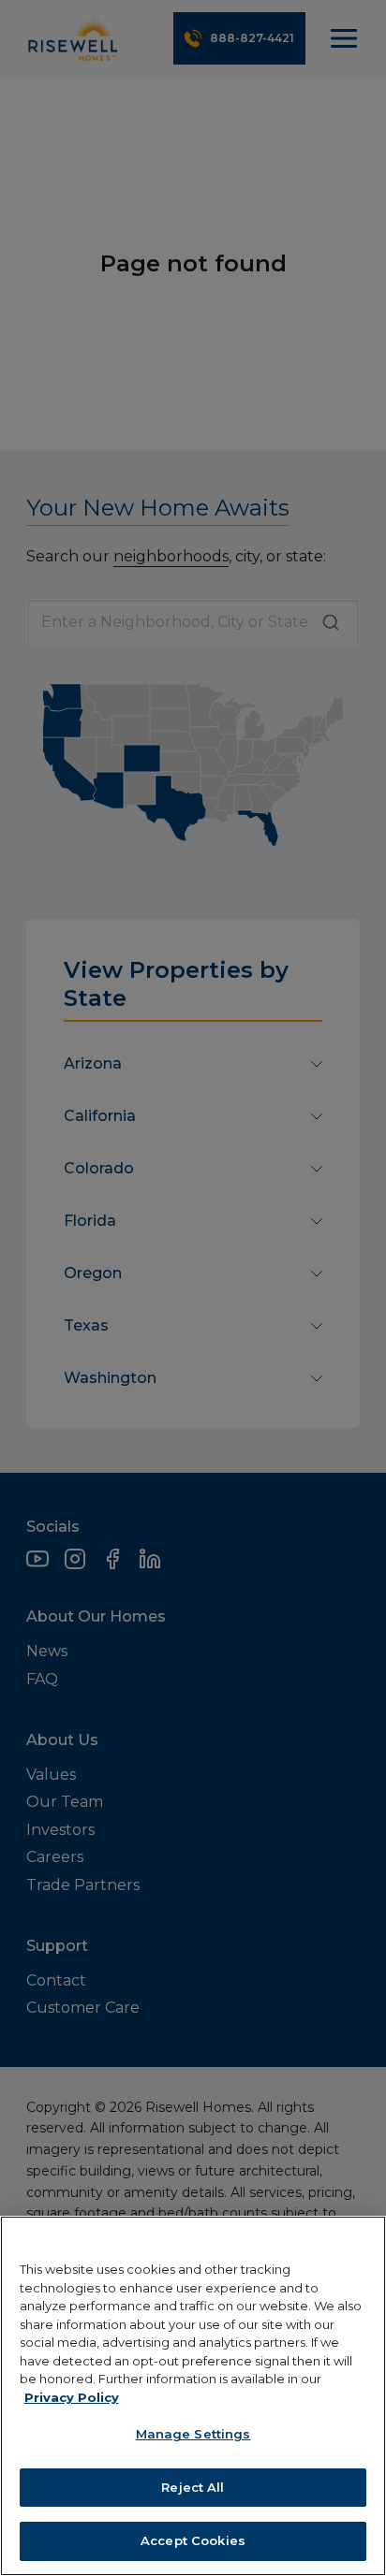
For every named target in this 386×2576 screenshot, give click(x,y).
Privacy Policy (72, 2397)
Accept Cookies (193, 2540)
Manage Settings (193, 2434)
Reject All (193, 2487)
